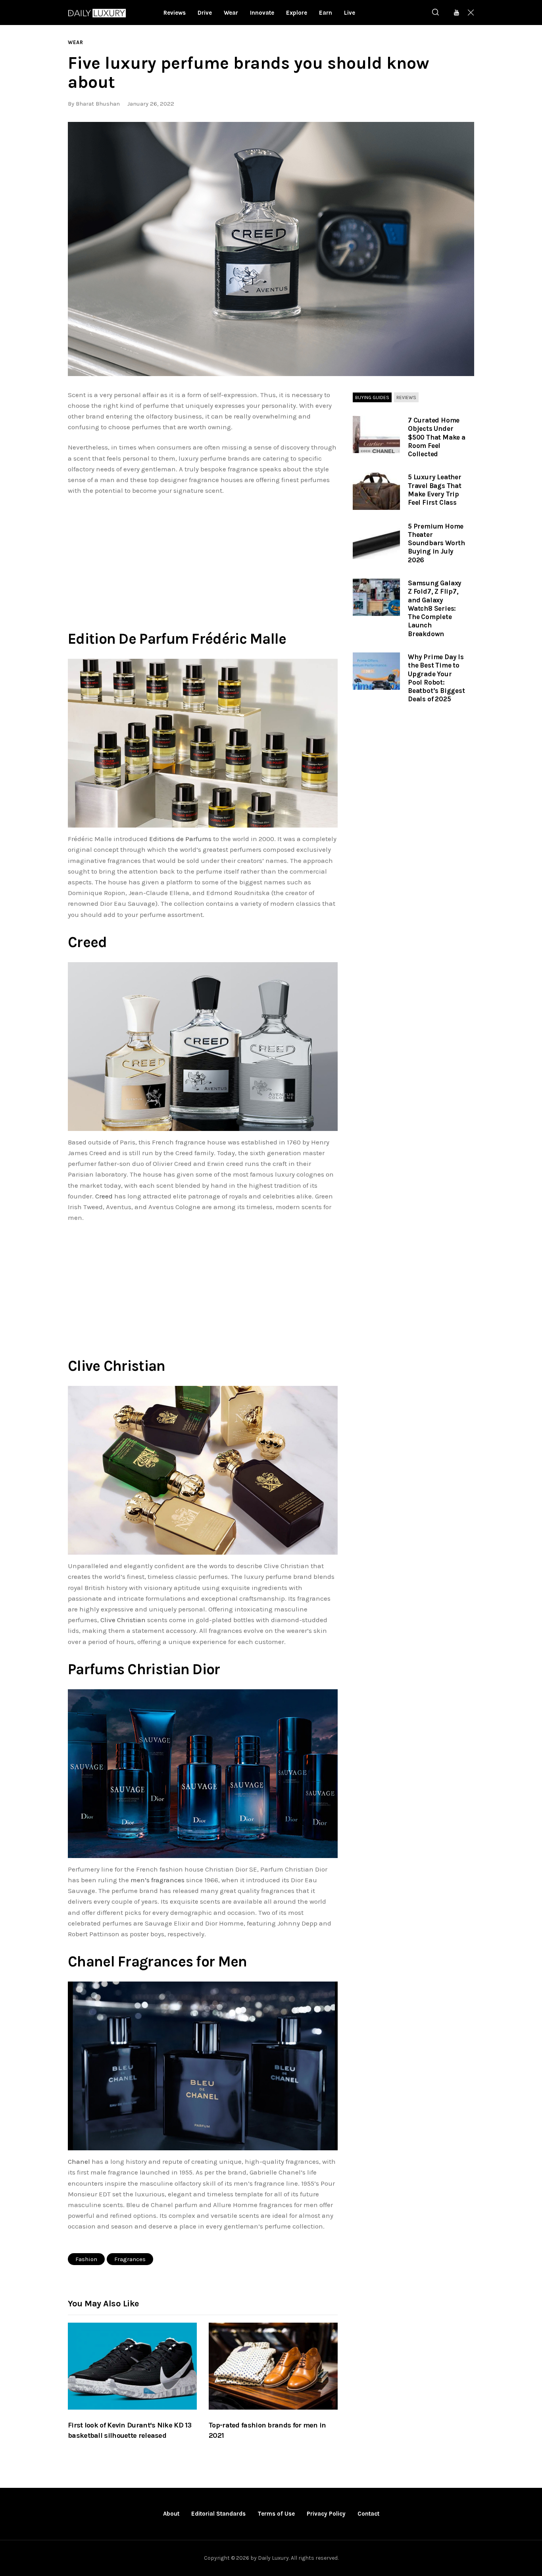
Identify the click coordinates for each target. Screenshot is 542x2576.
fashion (86, 2259)
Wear (76, 42)
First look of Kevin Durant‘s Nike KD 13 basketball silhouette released (130, 2430)
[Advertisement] (203, 561)
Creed (104, 1196)
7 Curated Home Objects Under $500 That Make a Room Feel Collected (437, 437)
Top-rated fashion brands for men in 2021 (267, 2430)
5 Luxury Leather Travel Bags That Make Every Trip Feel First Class (435, 490)
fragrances (130, 2259)
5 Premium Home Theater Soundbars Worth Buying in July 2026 (436, 543)
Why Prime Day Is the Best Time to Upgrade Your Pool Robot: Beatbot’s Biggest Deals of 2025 (436, 678)
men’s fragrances (158, 1880)
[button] (271, 249)
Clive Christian (123, 1620)
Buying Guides (372, 397)
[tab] (372, 398)
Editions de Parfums (180, 839)
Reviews (406, 397)
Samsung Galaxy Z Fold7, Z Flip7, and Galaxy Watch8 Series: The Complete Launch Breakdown (435, 608)
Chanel (79, 2161)
